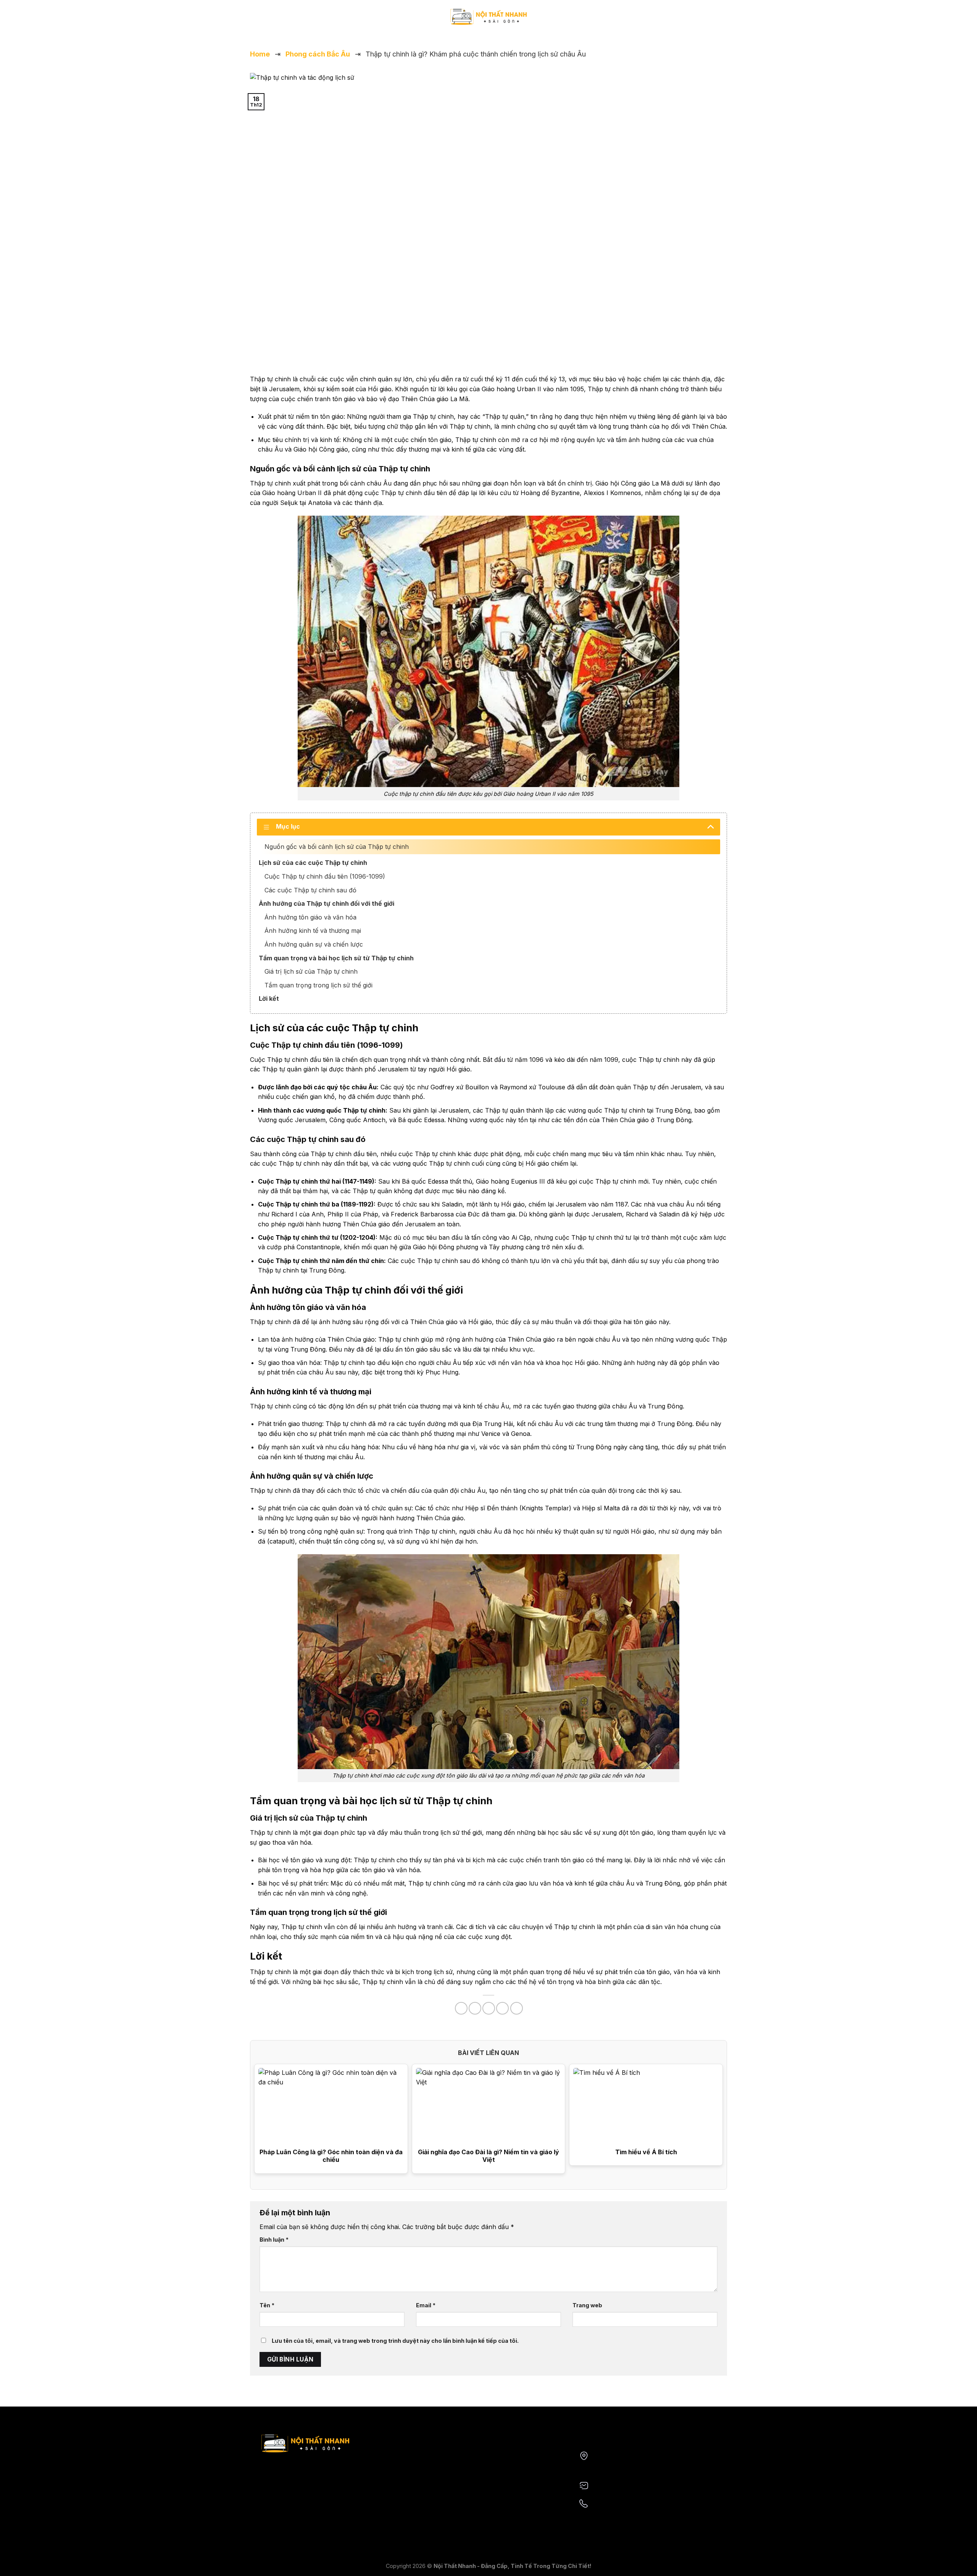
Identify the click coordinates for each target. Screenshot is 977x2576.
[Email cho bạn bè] (489, 2008)
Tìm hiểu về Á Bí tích (646, 2152)
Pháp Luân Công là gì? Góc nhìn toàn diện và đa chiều (331, 2156)
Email (426, 2305)
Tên (267, 2305)
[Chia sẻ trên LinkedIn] (517, 2008)
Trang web (587, 2305)
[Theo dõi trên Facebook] (255, 21)
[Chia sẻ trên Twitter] (475, 2008)
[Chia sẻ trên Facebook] (461, 2008)
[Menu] (722, 21)
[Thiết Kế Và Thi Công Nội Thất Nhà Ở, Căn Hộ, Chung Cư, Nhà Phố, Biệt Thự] (488, 17)
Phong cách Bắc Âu (318, 54)
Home (260, 54)
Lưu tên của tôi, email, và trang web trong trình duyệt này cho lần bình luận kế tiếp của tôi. (395, 2341)
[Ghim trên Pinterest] (502, 2008)
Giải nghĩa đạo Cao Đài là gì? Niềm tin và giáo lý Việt (488, 2156)
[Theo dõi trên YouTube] (275, 21)
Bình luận (274, 2240)
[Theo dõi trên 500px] (285, 21)
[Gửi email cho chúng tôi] (265, 21)
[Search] (707, 20)
